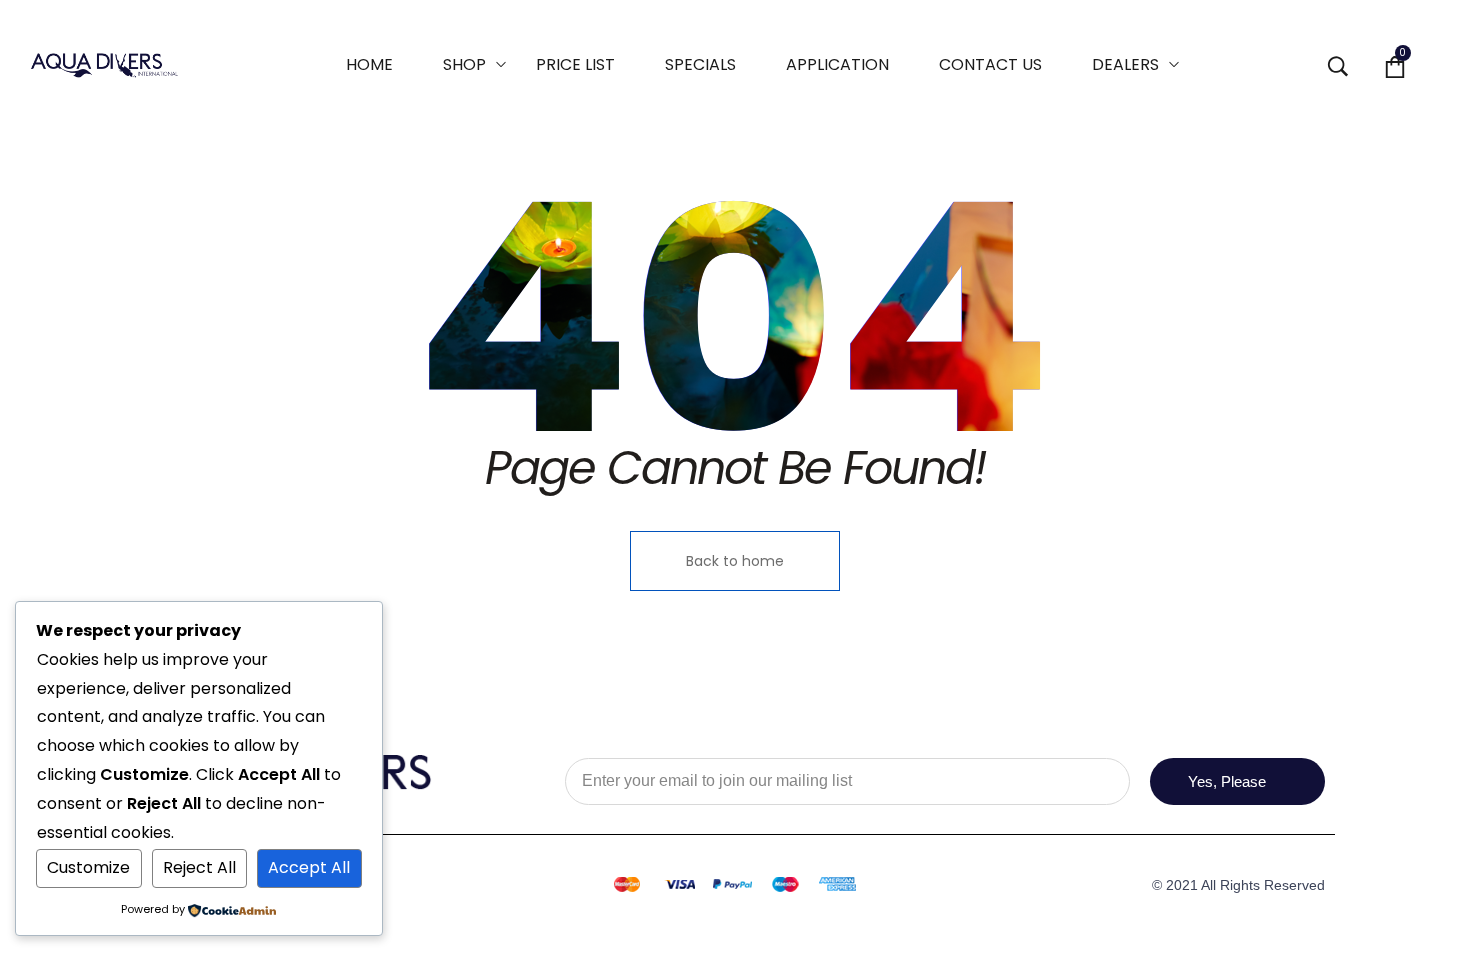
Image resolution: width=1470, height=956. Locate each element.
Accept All (309, 867)
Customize (88, 867)
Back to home (735, 561)
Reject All (199, 867)
